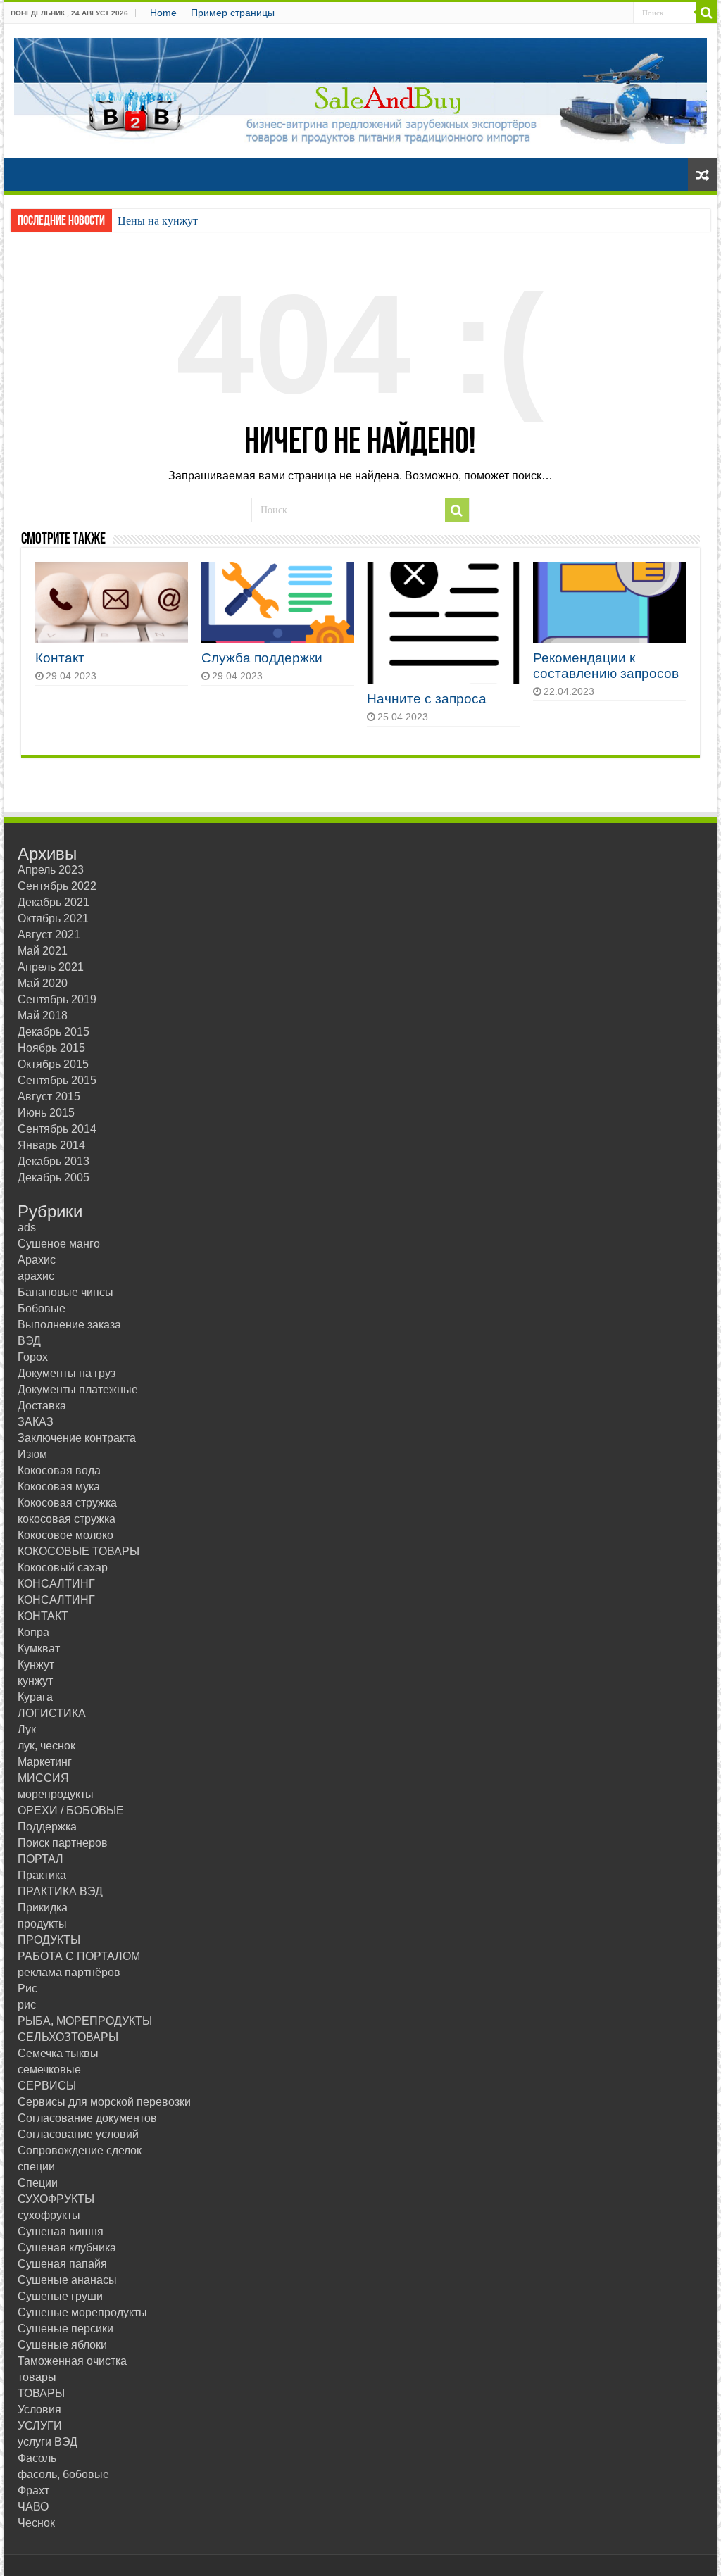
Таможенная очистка (72, 2361)
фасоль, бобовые (63, 2474)
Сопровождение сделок (80, 2150)
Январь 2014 (51, 1145)
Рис (27, 1988)
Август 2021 (49, 935)
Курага (35, 1697)
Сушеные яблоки (62, 2345)
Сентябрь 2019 (57, 999)
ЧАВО (33, 2507)
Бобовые (42, 1308)
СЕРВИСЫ (47, 2086)
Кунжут (36, 1665)
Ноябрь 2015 (51, 1048)
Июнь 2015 (46, 1113)
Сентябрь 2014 (57, 1129)
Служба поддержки (262, 658)
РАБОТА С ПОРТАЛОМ (79, 1956)
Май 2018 (43, 1016)
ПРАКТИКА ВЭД (60, 1891)
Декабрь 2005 (54, 1177)
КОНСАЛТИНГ (56, 1584)
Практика (42, 1875)
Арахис (37, 1260)
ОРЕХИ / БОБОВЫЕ (71, 1810)
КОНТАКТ (43, 1616)
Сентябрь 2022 (57, 886)
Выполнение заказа (69, 1325)
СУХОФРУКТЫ (56, 2199)
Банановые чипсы (65, 1292)
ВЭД (29, 1341)
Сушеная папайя (62, 2264)
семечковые (49, 2069)
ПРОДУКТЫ (49, 1940)
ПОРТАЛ (40, 1859)
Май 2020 (43, 983)
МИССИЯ (43, 1778)
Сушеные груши (60, 2296)
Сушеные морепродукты (82, 2312)
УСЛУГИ (40, 2426)
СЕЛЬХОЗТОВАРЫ (68, 2037)
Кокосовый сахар (63, 1567)
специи (36, 2167)
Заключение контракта (77, 1438)
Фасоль (37, 2458)
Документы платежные (78, 1389)
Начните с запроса (427, 699)
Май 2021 (43, 951)
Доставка (42, 1406)
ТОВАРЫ (41, 2393)
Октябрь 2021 (53, 918)
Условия (39, 2409)
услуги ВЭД (48, 2442)
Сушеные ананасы (67, 2280)
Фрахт (33, 2490)
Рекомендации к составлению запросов (606, 666)
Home (163, 13)
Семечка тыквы (58, 2053)
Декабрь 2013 (54, 1161)
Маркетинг (45, 1762)
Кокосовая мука (59, 1487)
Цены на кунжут (158, 221)
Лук (27, 1729)
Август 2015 (49, 1097)
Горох (33, 1357)
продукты (42, 1924)
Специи (38, 2183)
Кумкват (39, 1648)
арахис (36, 1276)
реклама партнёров (69, 1972)
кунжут (35, 1681)
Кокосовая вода (59, 1470)
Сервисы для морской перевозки (104, 2102)
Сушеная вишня (61, 2231)
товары (37, 2377)
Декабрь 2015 (54, 1032)
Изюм (32, 1454)
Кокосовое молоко (65, 1535)
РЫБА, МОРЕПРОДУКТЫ (85, 2021)
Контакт (60, 658)
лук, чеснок (46, 1746)
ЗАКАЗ (36, 1422)
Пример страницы (233, 13)
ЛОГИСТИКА (52, 1713)
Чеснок (36, 2523)
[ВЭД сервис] (360, 89)
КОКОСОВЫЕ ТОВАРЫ (79, 1551)
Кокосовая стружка (67, 1503)
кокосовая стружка (67, 1519)
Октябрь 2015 (53, 1064)
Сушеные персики (65, 2329)
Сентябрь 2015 (57, 1080)
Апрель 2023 (51, 870)
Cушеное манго (59, 1244)
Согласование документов (87, 2118)
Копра (33, 1632)
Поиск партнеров (63, 1843)
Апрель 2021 (51, 967)
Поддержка (47, 1827)
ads (27, 1227)
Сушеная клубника (67, 2248)
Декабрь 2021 (54, 902)
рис (27, 2005)
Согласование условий (78, 2134)
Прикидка (43, 1908)
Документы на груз (67, 1373)
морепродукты (56, 1794)
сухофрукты (49, 2215)
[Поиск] (707, 13)
